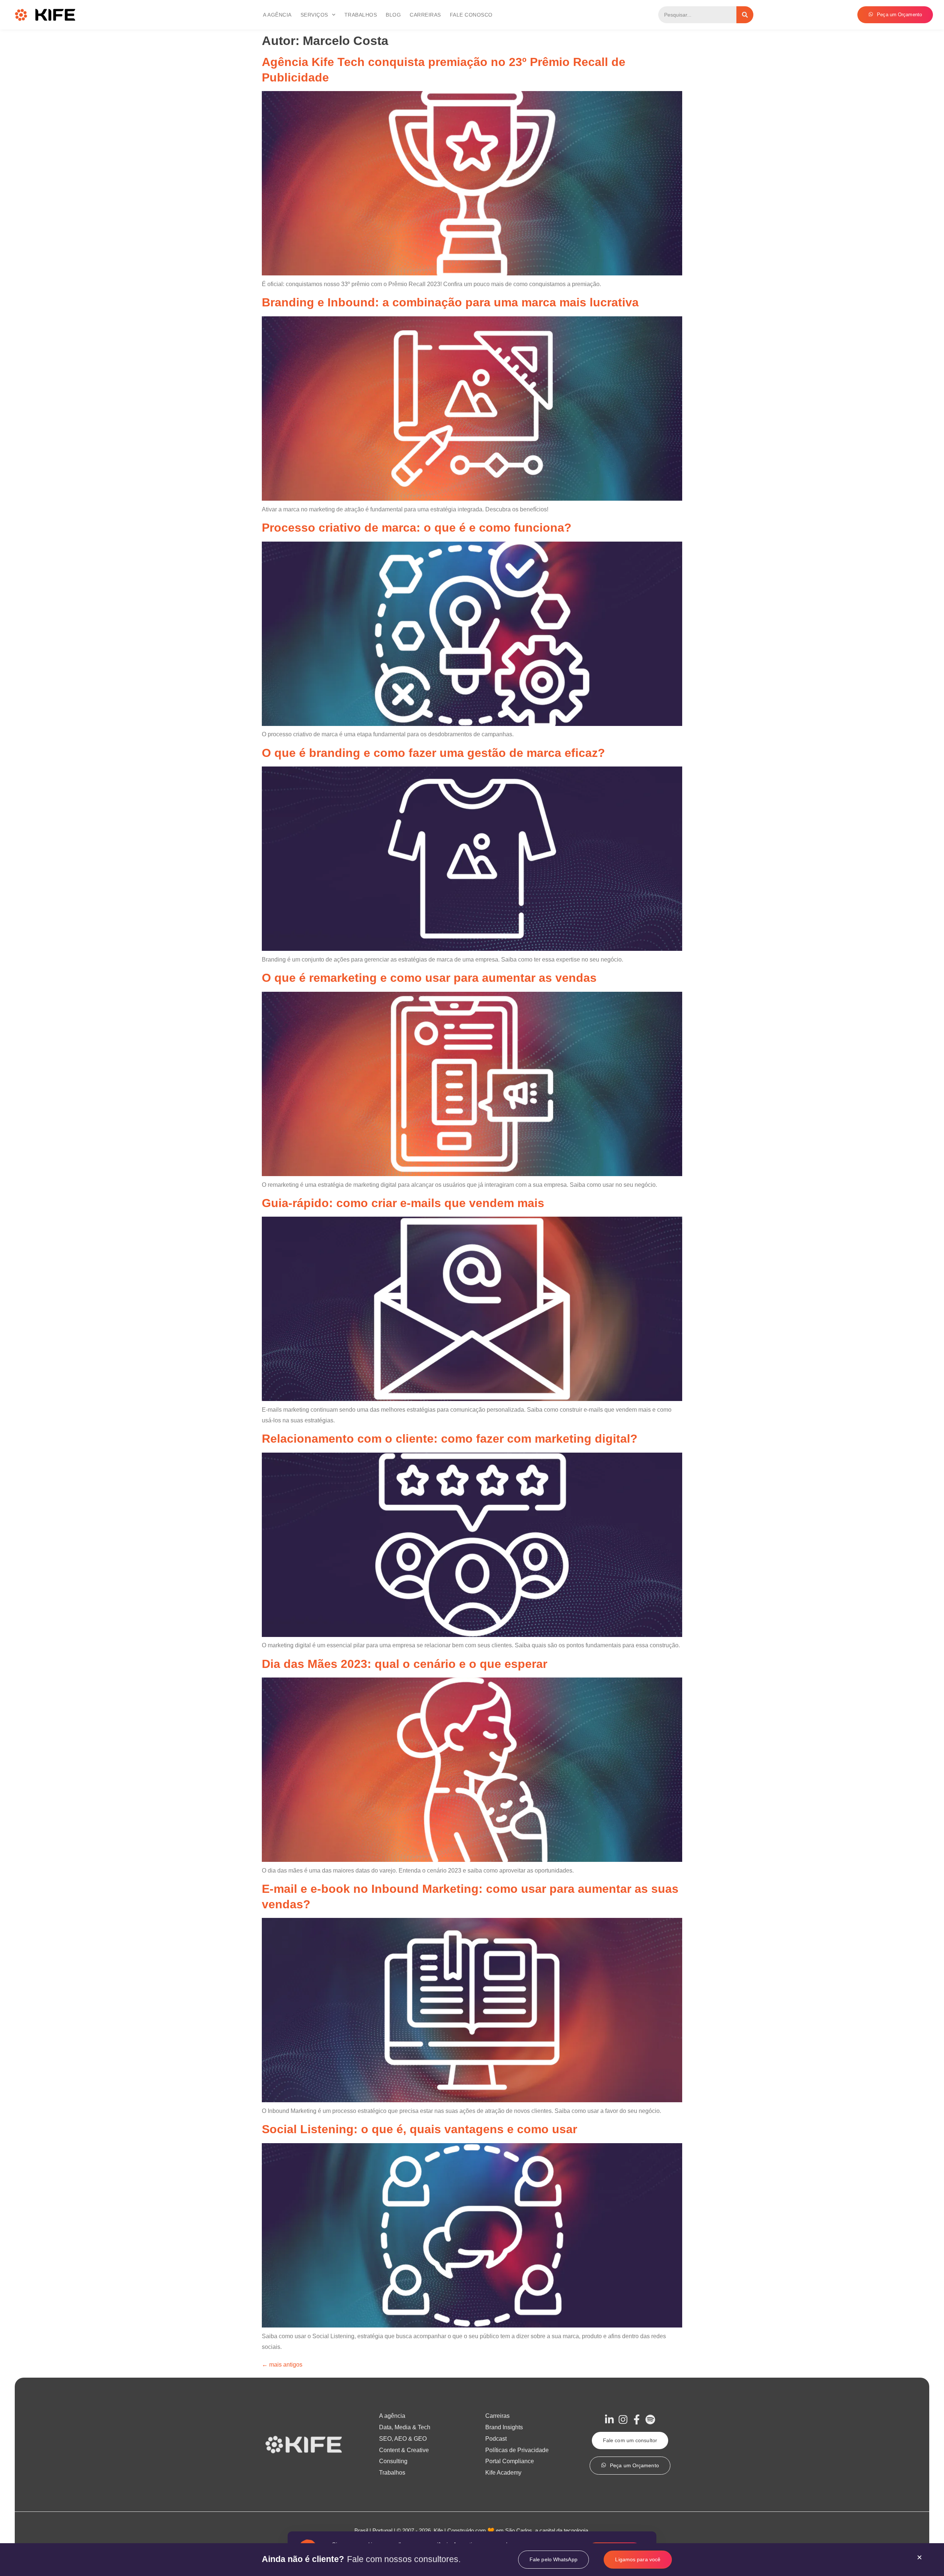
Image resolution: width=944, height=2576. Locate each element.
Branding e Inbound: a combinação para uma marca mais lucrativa (450, 302)
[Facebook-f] (637, 2419)
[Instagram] (623, 2419)
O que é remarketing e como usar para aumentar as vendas (429, 978)
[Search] (745, 15)
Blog (393, 15)
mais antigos (282, 2365)
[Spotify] (650, 2419)
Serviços (314, 15)
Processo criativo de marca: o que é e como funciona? (417, 528)
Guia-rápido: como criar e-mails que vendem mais (403, 1203)
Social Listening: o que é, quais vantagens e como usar (419, 2129)
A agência (277, 15)
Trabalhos (361, 15)
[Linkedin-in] (609, 2419)
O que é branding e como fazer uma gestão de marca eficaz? (433, 753)
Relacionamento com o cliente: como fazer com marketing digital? (450, 1439)
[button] (919, 2557)
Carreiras (425, 15)
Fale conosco (471, 15)
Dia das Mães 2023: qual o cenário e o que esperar (405, 1664)
